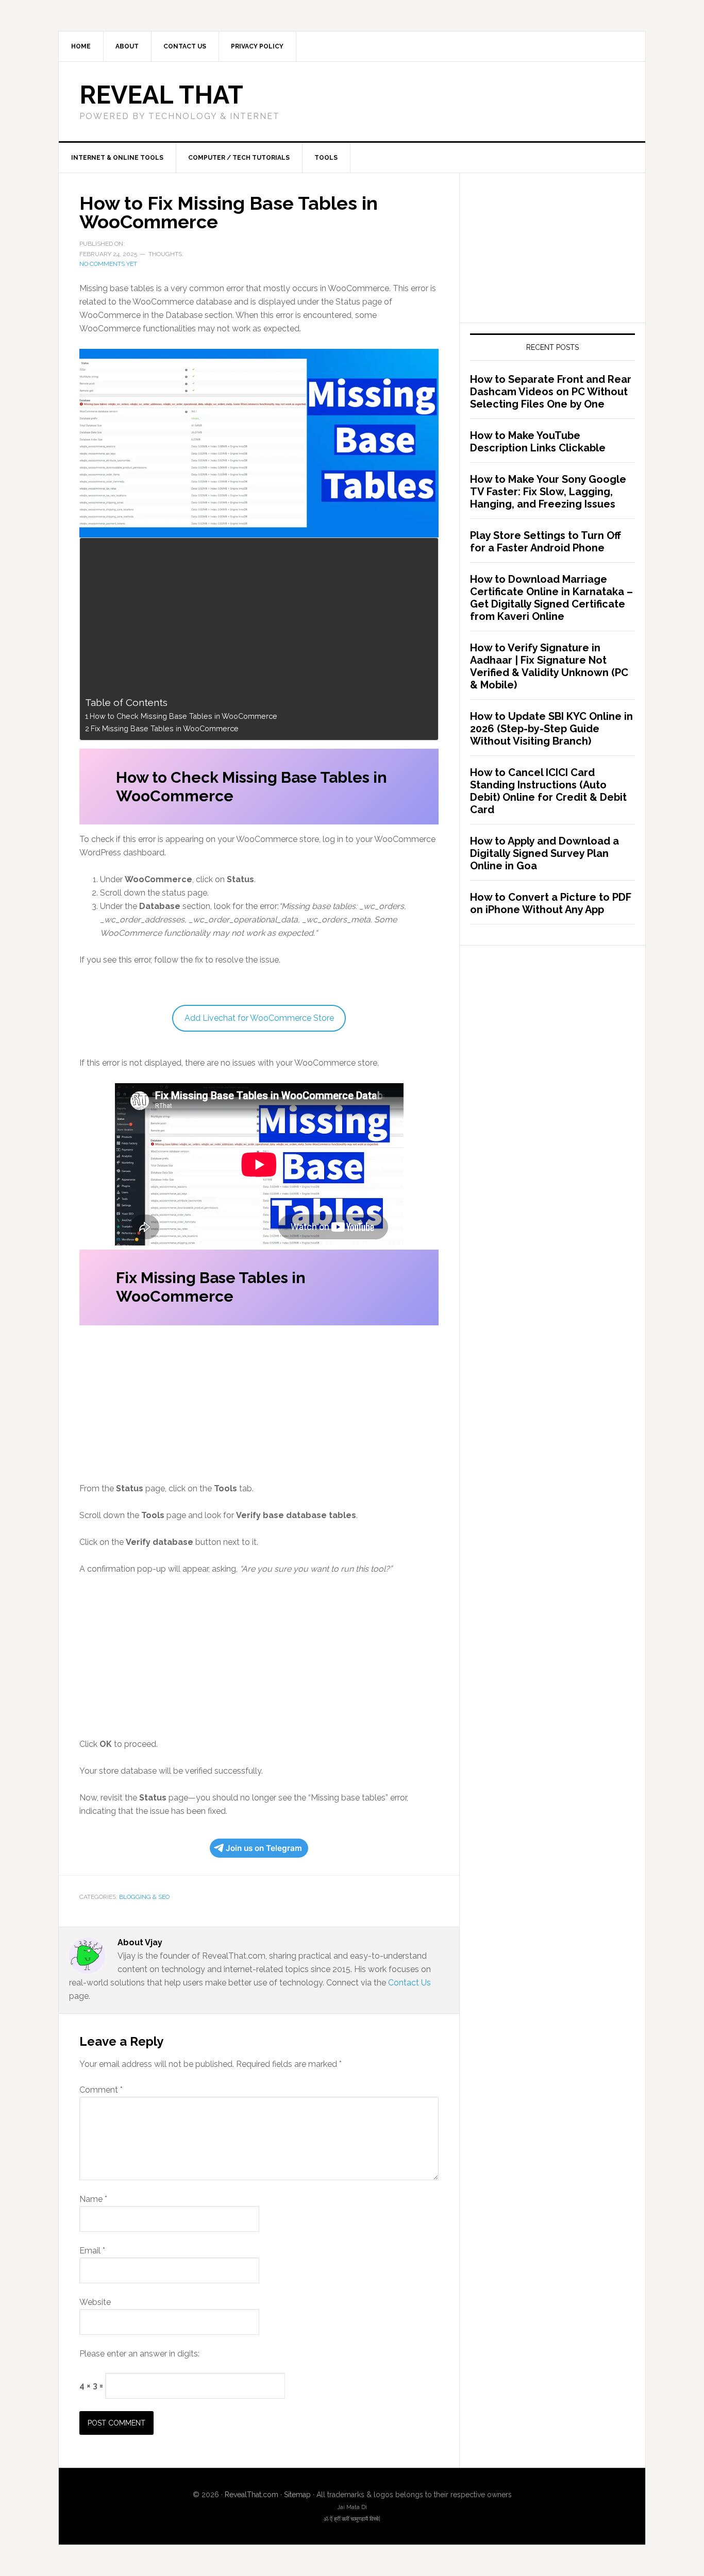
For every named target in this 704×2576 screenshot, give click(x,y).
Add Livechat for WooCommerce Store (259, 1018)
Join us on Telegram (264, 1848)
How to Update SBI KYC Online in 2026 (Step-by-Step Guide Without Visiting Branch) (551, 729)
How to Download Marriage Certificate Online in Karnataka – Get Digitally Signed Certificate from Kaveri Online (551, 598)
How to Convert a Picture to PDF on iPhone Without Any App (551, 903)
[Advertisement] (256, 619)
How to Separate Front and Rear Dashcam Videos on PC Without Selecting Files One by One (551, 392)
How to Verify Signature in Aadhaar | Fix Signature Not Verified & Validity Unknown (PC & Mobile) (549, 666)
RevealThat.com (252, 2495)
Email (92, 2251)
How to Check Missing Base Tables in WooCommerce (183, 716)
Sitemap (297, 2495)
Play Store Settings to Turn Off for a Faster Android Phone (546, 542)
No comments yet (108, 264)
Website (95, 2302)
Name (93, 2199)
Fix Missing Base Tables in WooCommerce (165, 728)
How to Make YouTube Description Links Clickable (538, 442)
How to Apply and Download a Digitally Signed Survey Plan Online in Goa (544, 853)
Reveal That (161, 95)
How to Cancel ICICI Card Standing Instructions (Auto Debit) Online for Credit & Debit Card (548, 791)
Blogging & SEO (144, 1897)
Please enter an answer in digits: (139, 2354)
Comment (101, 2090)
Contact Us (409, 1983)
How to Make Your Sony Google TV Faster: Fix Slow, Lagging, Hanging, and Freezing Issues (548, 492)
